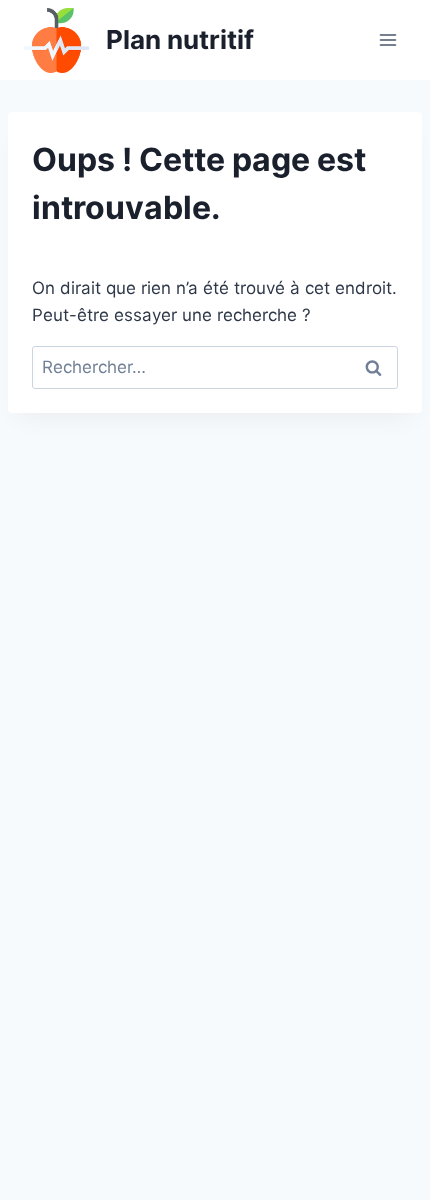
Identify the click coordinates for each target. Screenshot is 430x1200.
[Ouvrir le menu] (387, 39)
